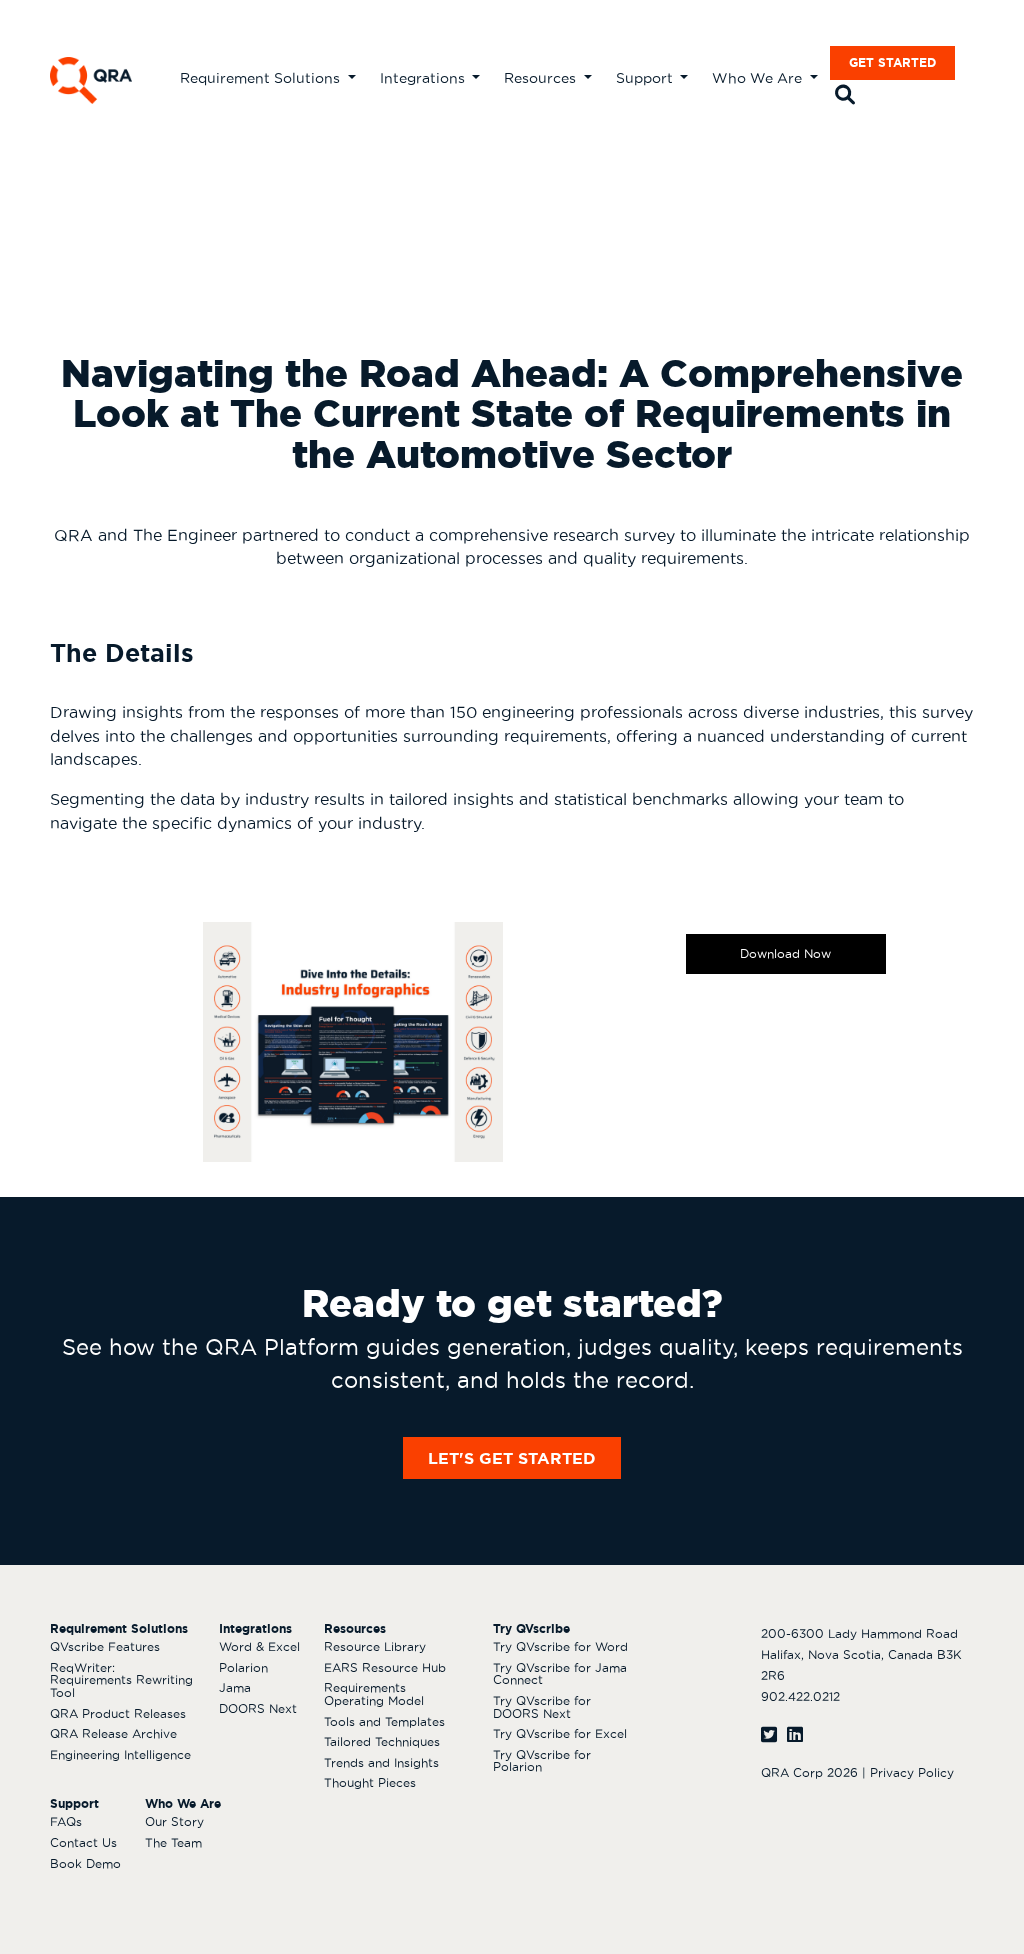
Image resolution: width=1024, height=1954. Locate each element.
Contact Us (83, 1842)
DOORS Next (258, 1708)
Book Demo (85, 1863)
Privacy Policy (912, 1772)
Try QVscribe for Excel (560, 1733)
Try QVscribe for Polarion (542, 1761)
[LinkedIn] (795, 1734)
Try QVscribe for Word (560, 1646)
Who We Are (759, 78)
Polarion (243, 1667)
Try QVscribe (531, 1628)
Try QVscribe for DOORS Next (542, 1707)
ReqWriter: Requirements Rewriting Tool (121, 1680)
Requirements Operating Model (374, 1694)
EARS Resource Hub (385, 1667)
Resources (542, 78)
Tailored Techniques (382, 1741)
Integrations (424, 78)
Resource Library (375, 1646)
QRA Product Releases (118, 1713)
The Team (173, 1842)
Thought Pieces (370, 1782)
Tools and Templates (384, 1721)
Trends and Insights (381, 1762)
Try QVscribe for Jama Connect (560, 1674)
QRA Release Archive (113, 1733)
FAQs (66, 1821)
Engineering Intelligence (120, 1754)
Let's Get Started (512, 1458)
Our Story (174, 1821)
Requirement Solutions (262, 78)
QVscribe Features (105, 1646)
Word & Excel (259, 1646)
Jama (235, 1687)
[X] (769, 1734)
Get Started (892, 62)
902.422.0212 (800, 1696)
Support (646, 78)
